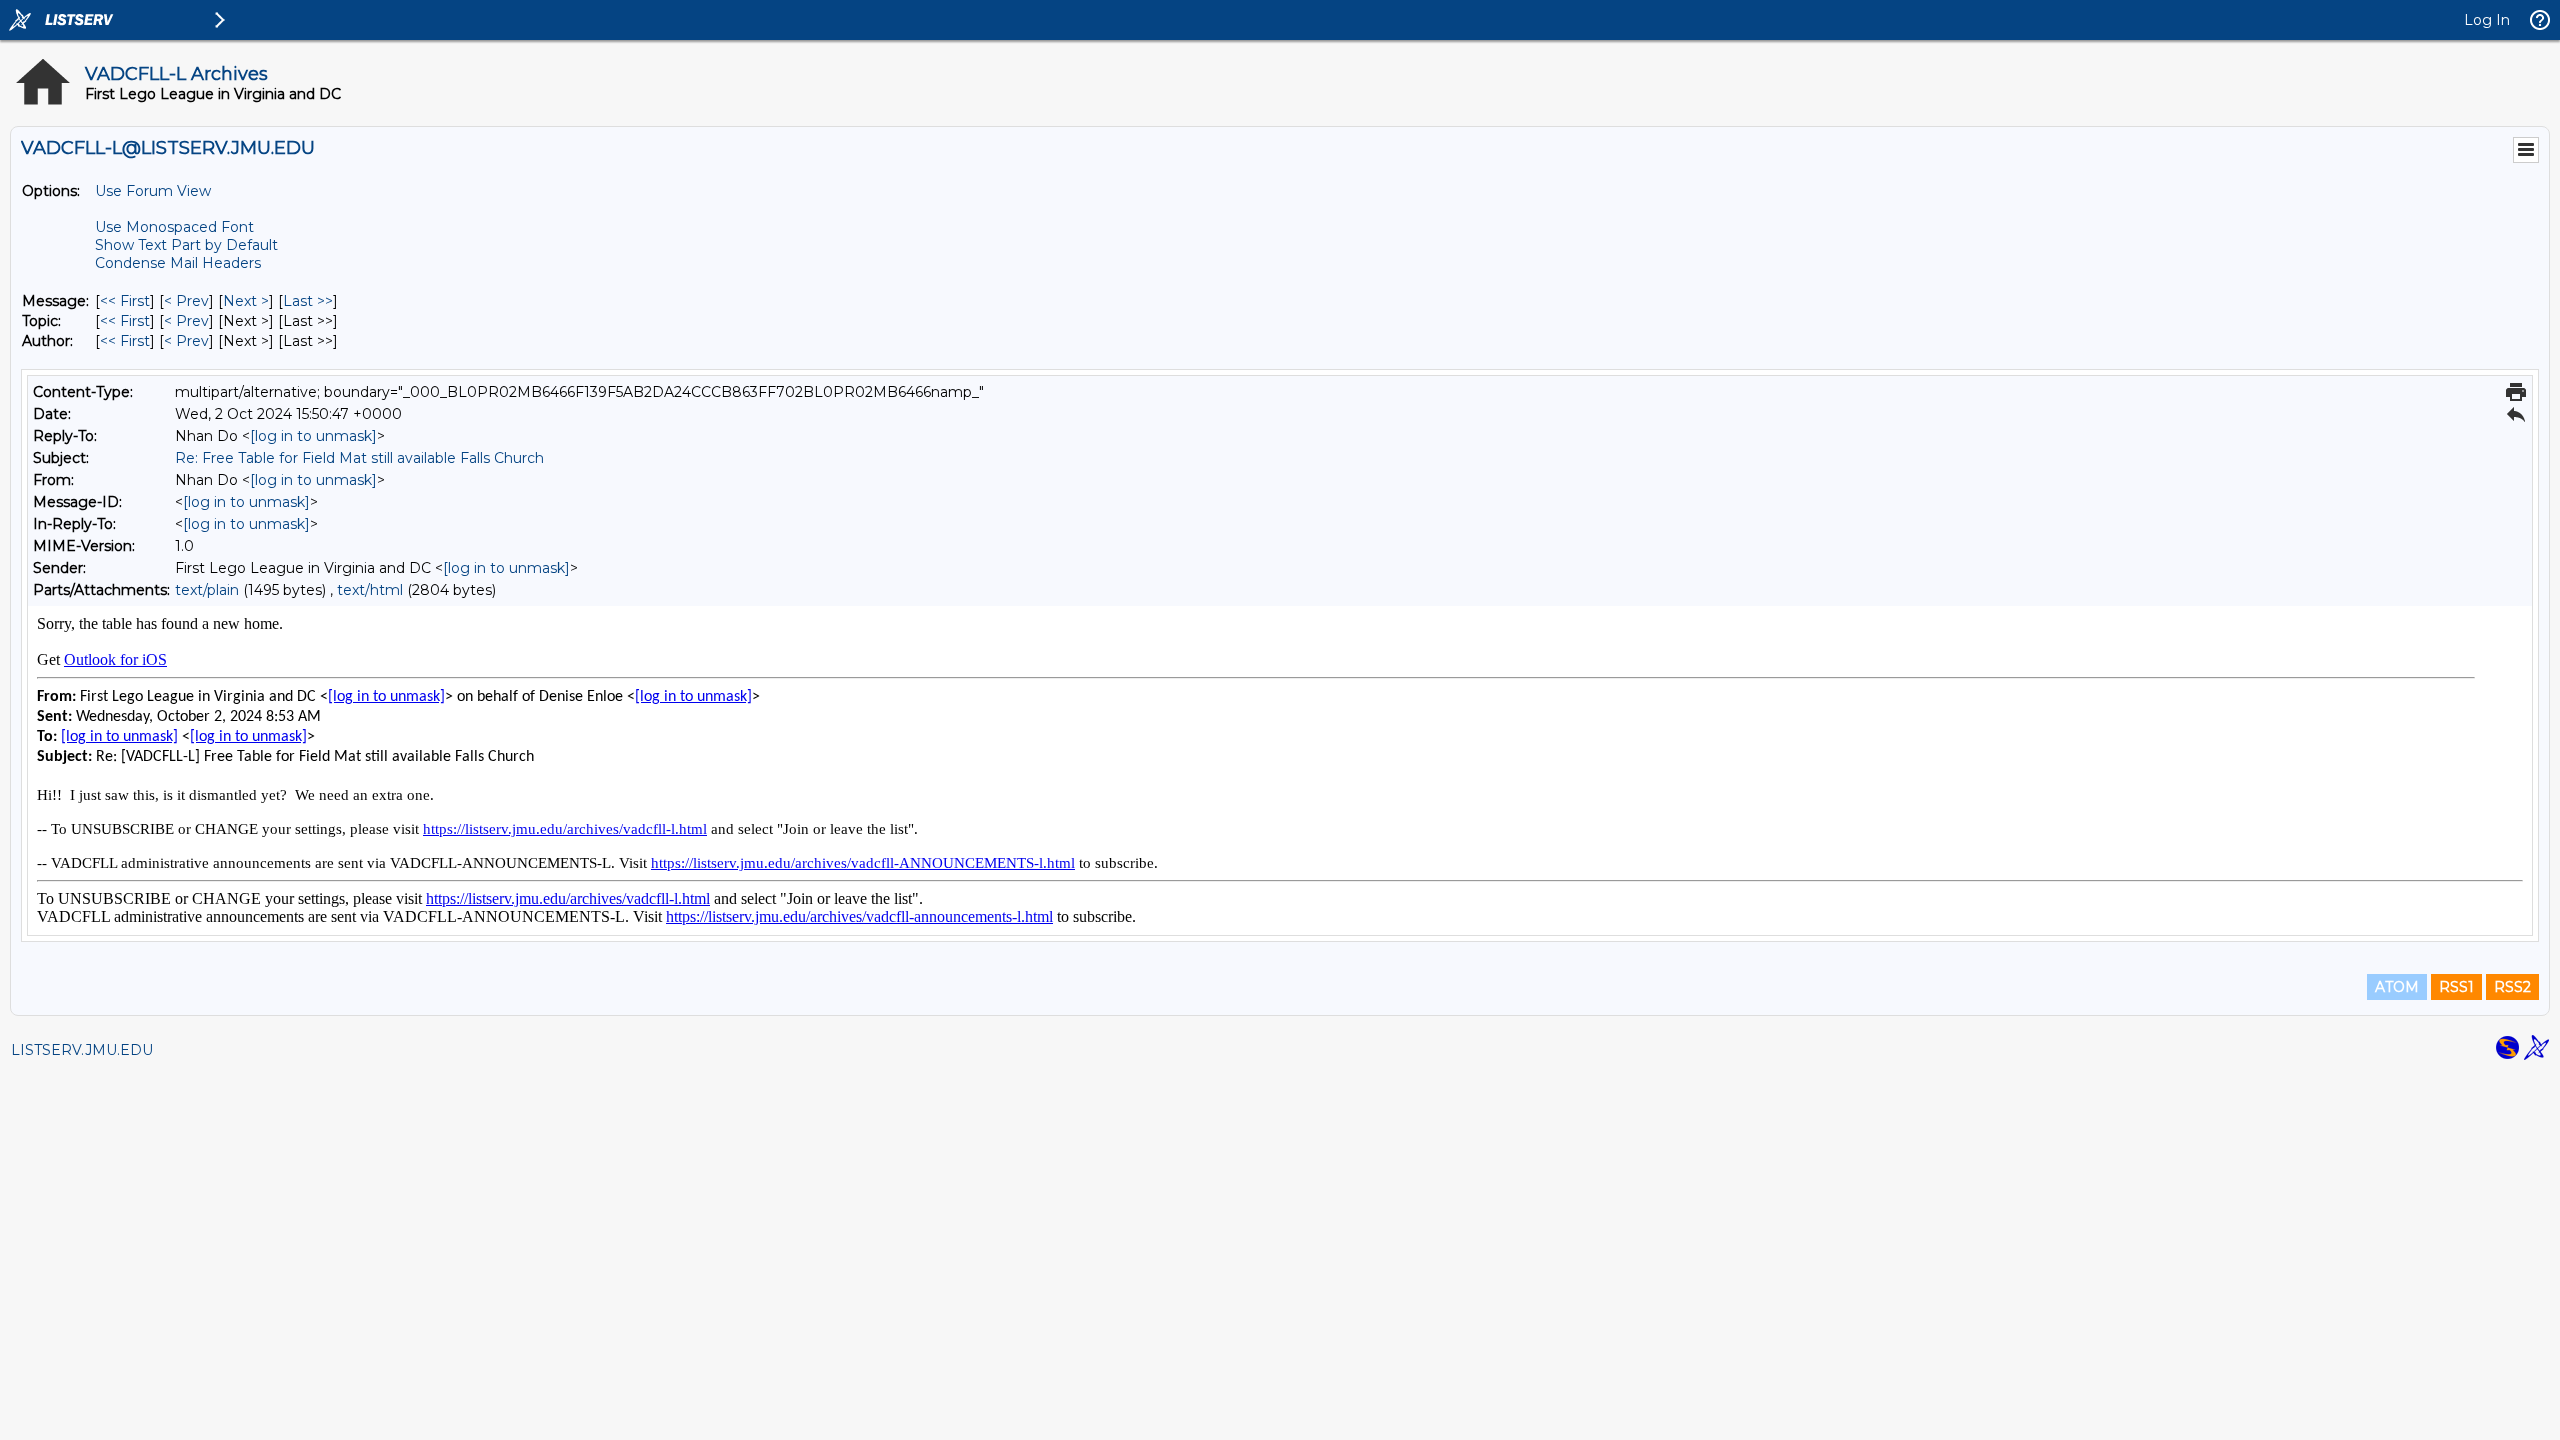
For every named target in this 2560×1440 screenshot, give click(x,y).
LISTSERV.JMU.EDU (82, 1050)
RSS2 (2512, 987)
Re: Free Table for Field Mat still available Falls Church (359, 458)
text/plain (207, 590)
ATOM (2397, 987)
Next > (246, 301)
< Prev (186, 301)
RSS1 (2456, 987)
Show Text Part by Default (186, 245)
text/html (370, 590)
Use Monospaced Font (174, 227)
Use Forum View (153, 191)
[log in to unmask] (313, 436)
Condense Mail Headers (178, 263)
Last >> (308, 301)
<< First (125, 301)
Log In (2487, 20)
